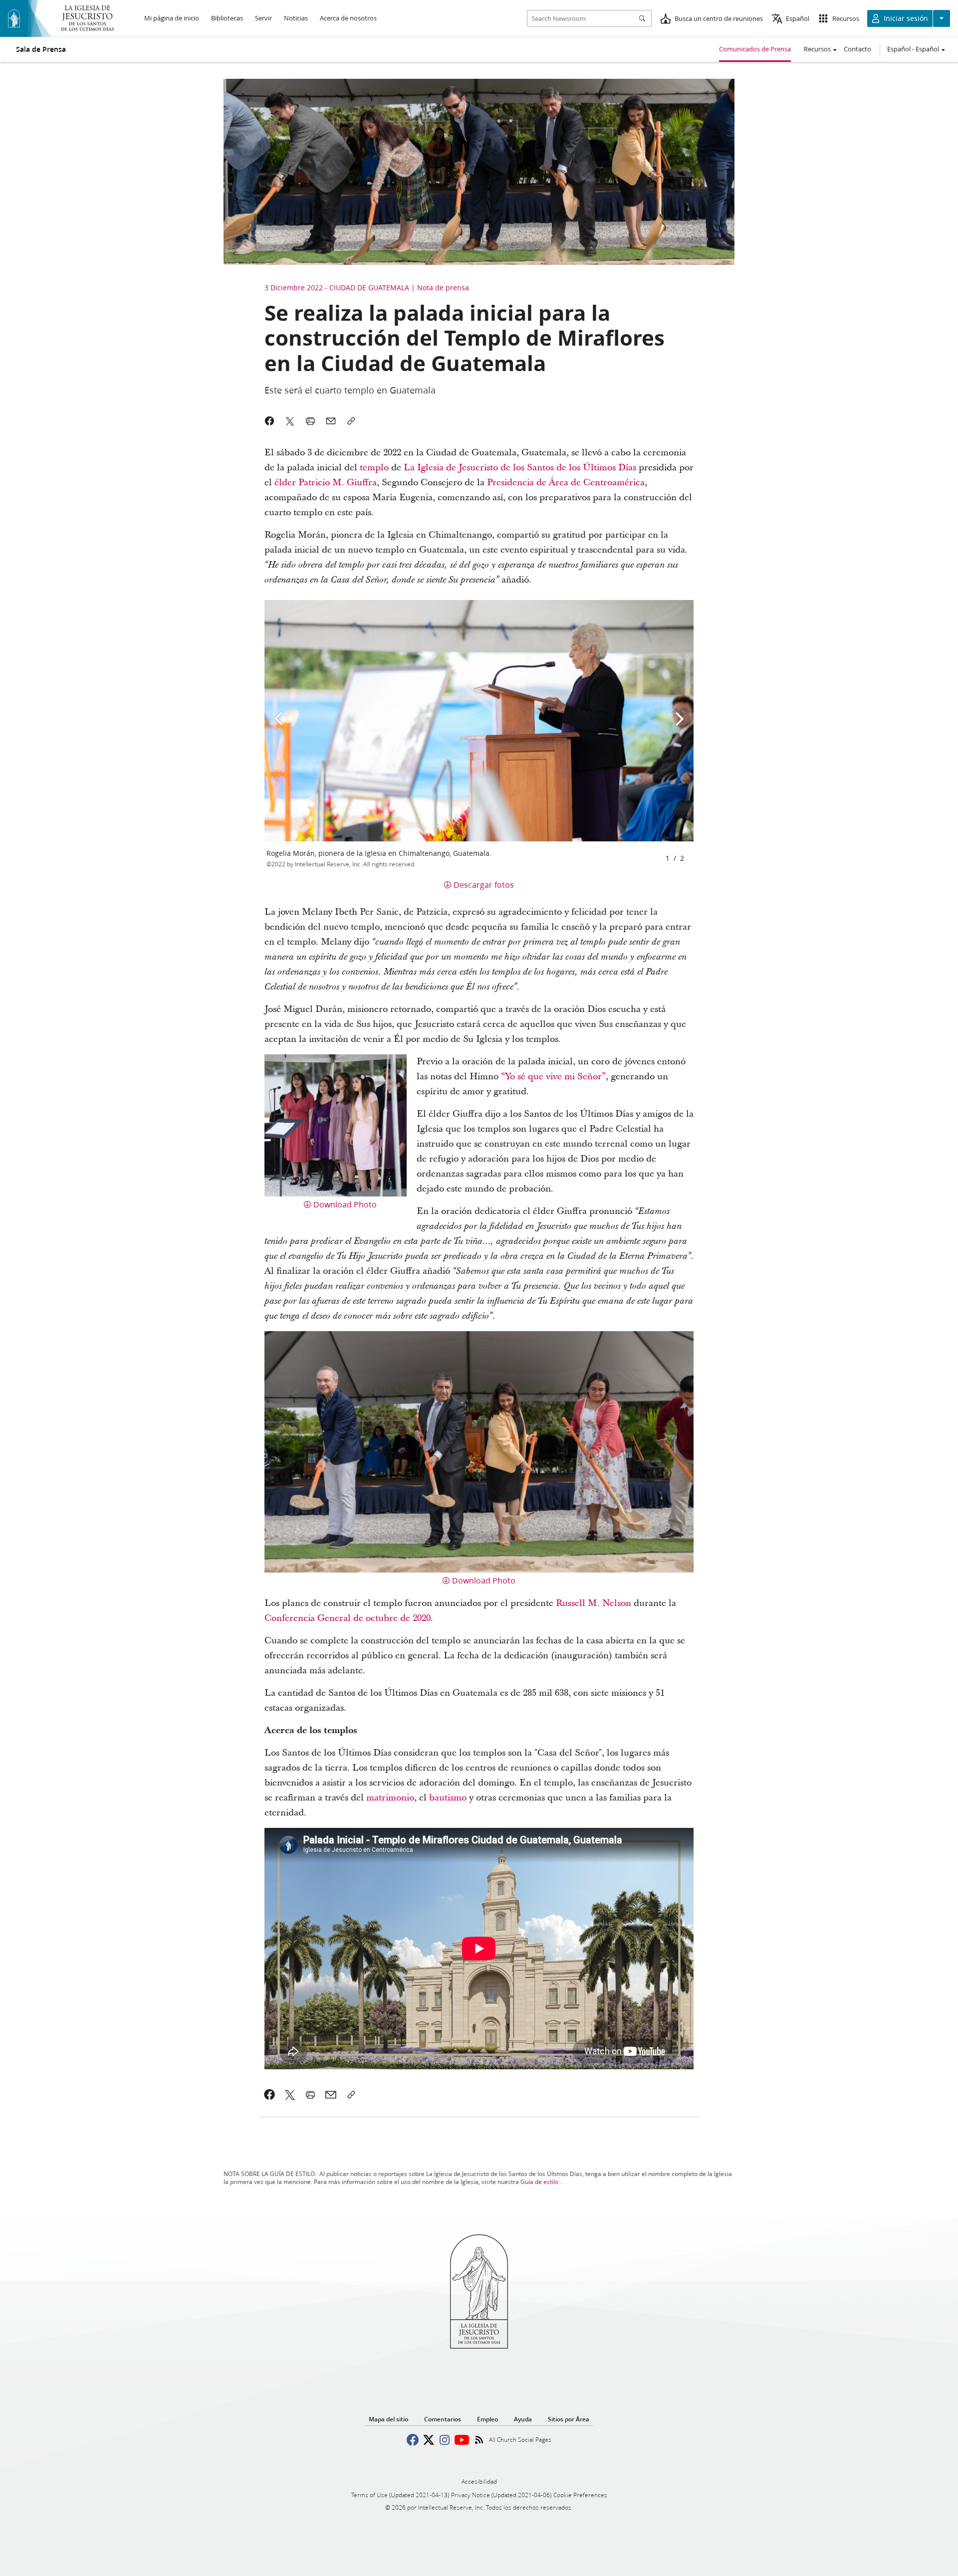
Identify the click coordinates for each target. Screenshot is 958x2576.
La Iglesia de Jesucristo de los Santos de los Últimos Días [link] (520, 468)
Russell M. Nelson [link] (594, 1603)
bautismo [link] (448, 1798)
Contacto (857, 49)
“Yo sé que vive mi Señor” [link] (553, 1077)
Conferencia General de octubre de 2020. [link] (349, 1618)
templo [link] (375, 468)
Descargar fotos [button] (484, 885)
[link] (270, 2095)
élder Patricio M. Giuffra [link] (326, 483)
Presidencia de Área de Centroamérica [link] (566, 483)
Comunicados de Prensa (755, 49)
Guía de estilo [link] (539, 2182)
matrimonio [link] (390, 1798)
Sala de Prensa (41, 49)
